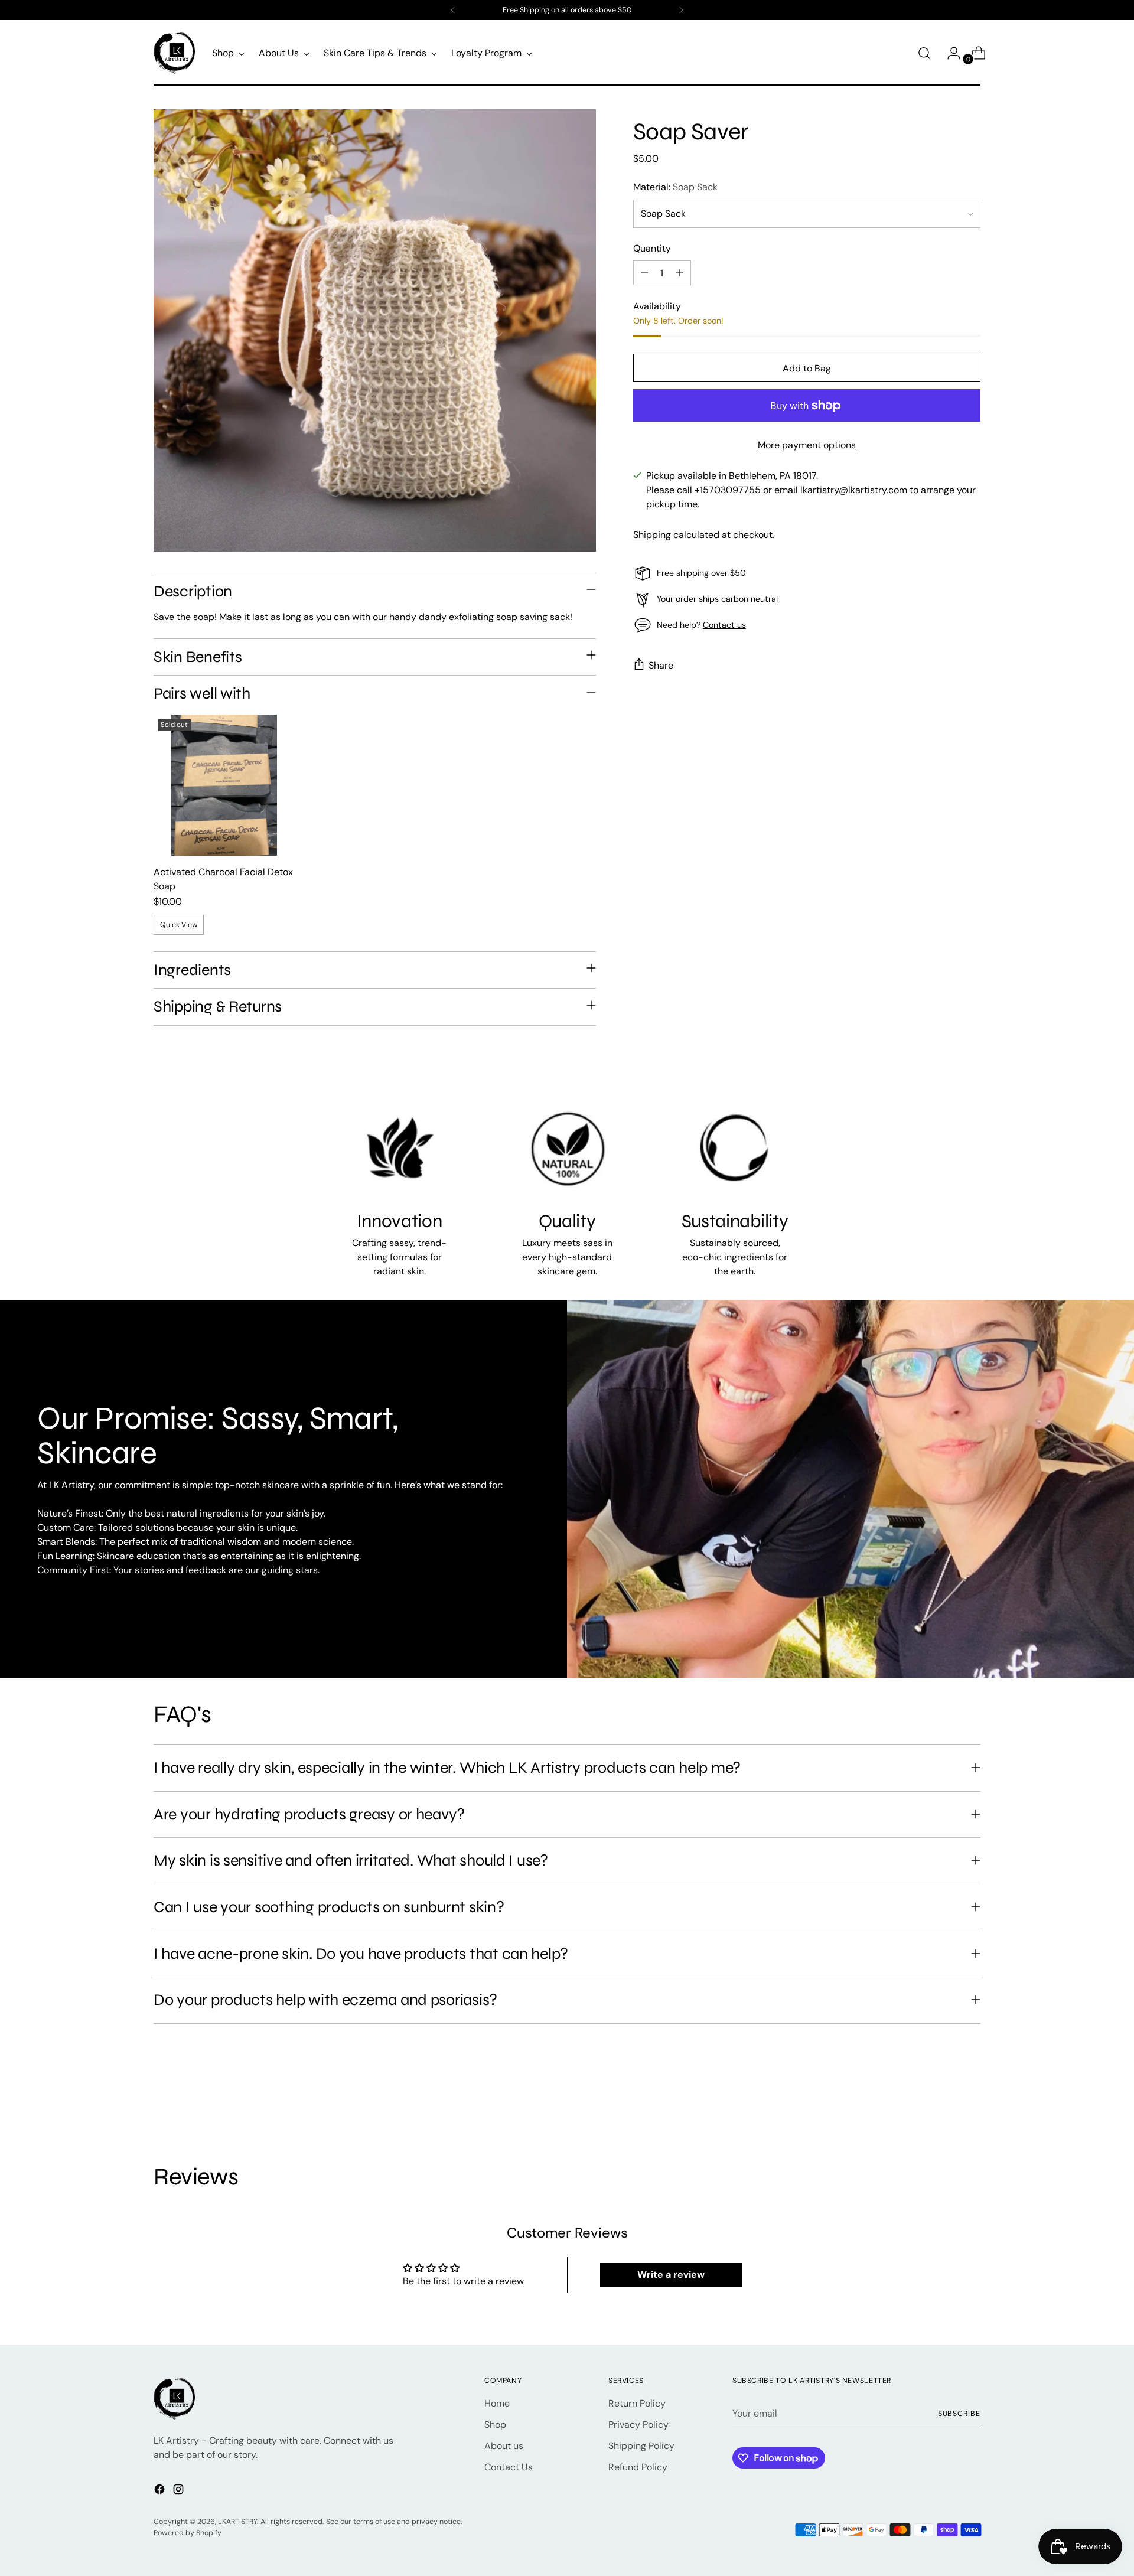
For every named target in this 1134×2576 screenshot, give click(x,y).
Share (661, 665)
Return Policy (637, 2403)
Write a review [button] (671, 2275)
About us (504, 2446)
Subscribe (959, 2414)
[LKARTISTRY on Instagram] (180, 2491)
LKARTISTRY (237, 2522)
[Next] (681, 10)
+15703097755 (728, 490)
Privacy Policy (638, 2425)
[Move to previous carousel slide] (943, 2100)
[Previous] (453, 10)
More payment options (807, 446)
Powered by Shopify (188, 2533)
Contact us (724, 625)
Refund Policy (638, 2467)
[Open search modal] (924, 53)
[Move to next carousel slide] (970, 2099)
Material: (675, 188)
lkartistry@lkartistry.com (854, 490)
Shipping (652, 535)
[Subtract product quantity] (644, 273)
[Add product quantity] (680, 273)
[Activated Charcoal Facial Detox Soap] (224, 785)
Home (497, 2403)
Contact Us (509, 2467)
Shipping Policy (641, 2446)
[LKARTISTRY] (174, 53)
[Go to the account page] (949, 53)
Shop (495, 2425)
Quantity (652, 249)
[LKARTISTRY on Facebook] (161, 2491)
